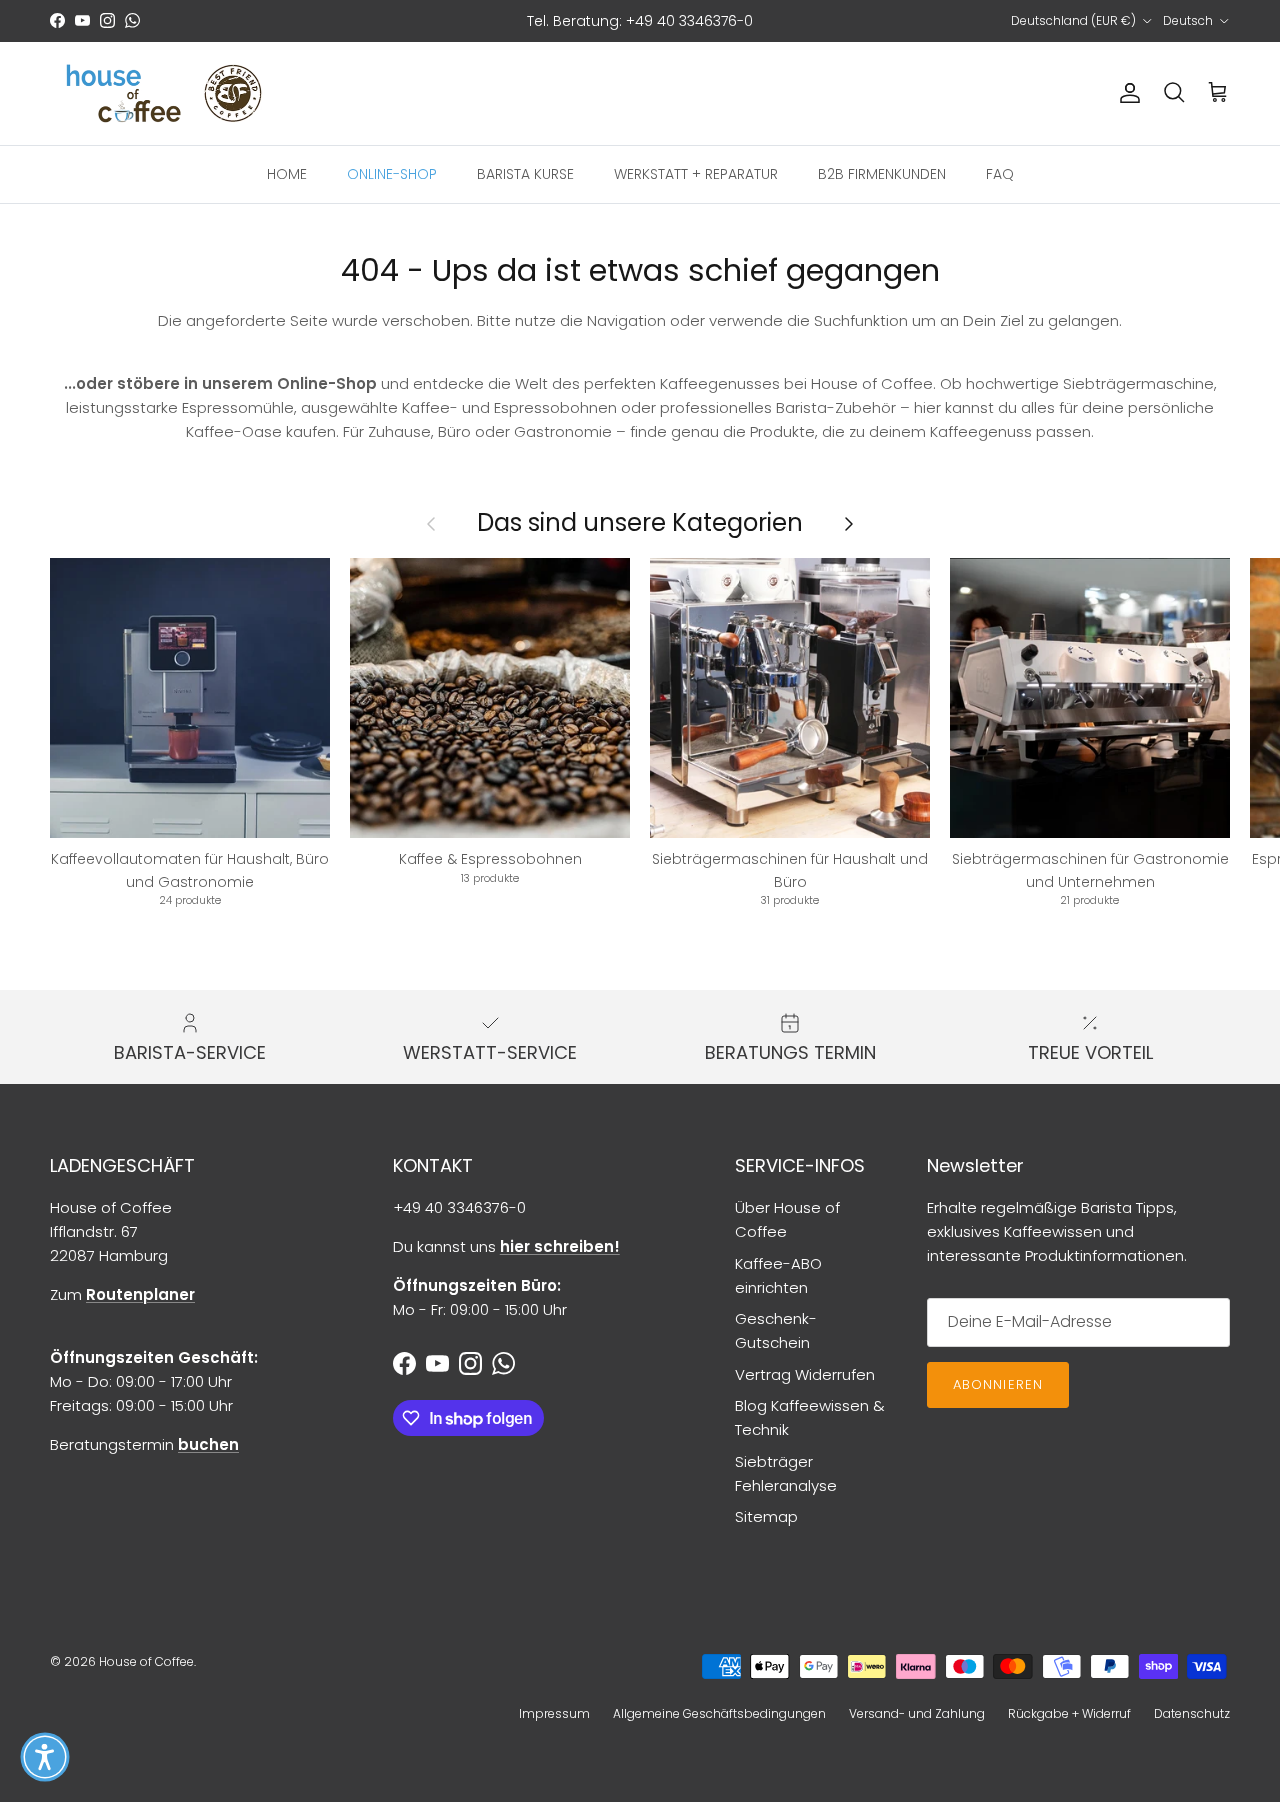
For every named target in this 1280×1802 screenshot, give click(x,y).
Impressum (554, 1713)
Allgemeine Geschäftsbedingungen (719, 1713)
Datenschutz (1192, 1713)
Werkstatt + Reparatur (696, 173)
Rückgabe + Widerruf (1069, 1713)
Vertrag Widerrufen (805, 1374)
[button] (45, 1757)
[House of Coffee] (165, 93)
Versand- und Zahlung (917, 1713)
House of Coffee (146, 1661)
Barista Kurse (525, 173)
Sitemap (766, 1516)
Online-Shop (392, 173)
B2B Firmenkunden (882, 173)
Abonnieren (997, 1384)
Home (287, 173)
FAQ (1000, 173)
